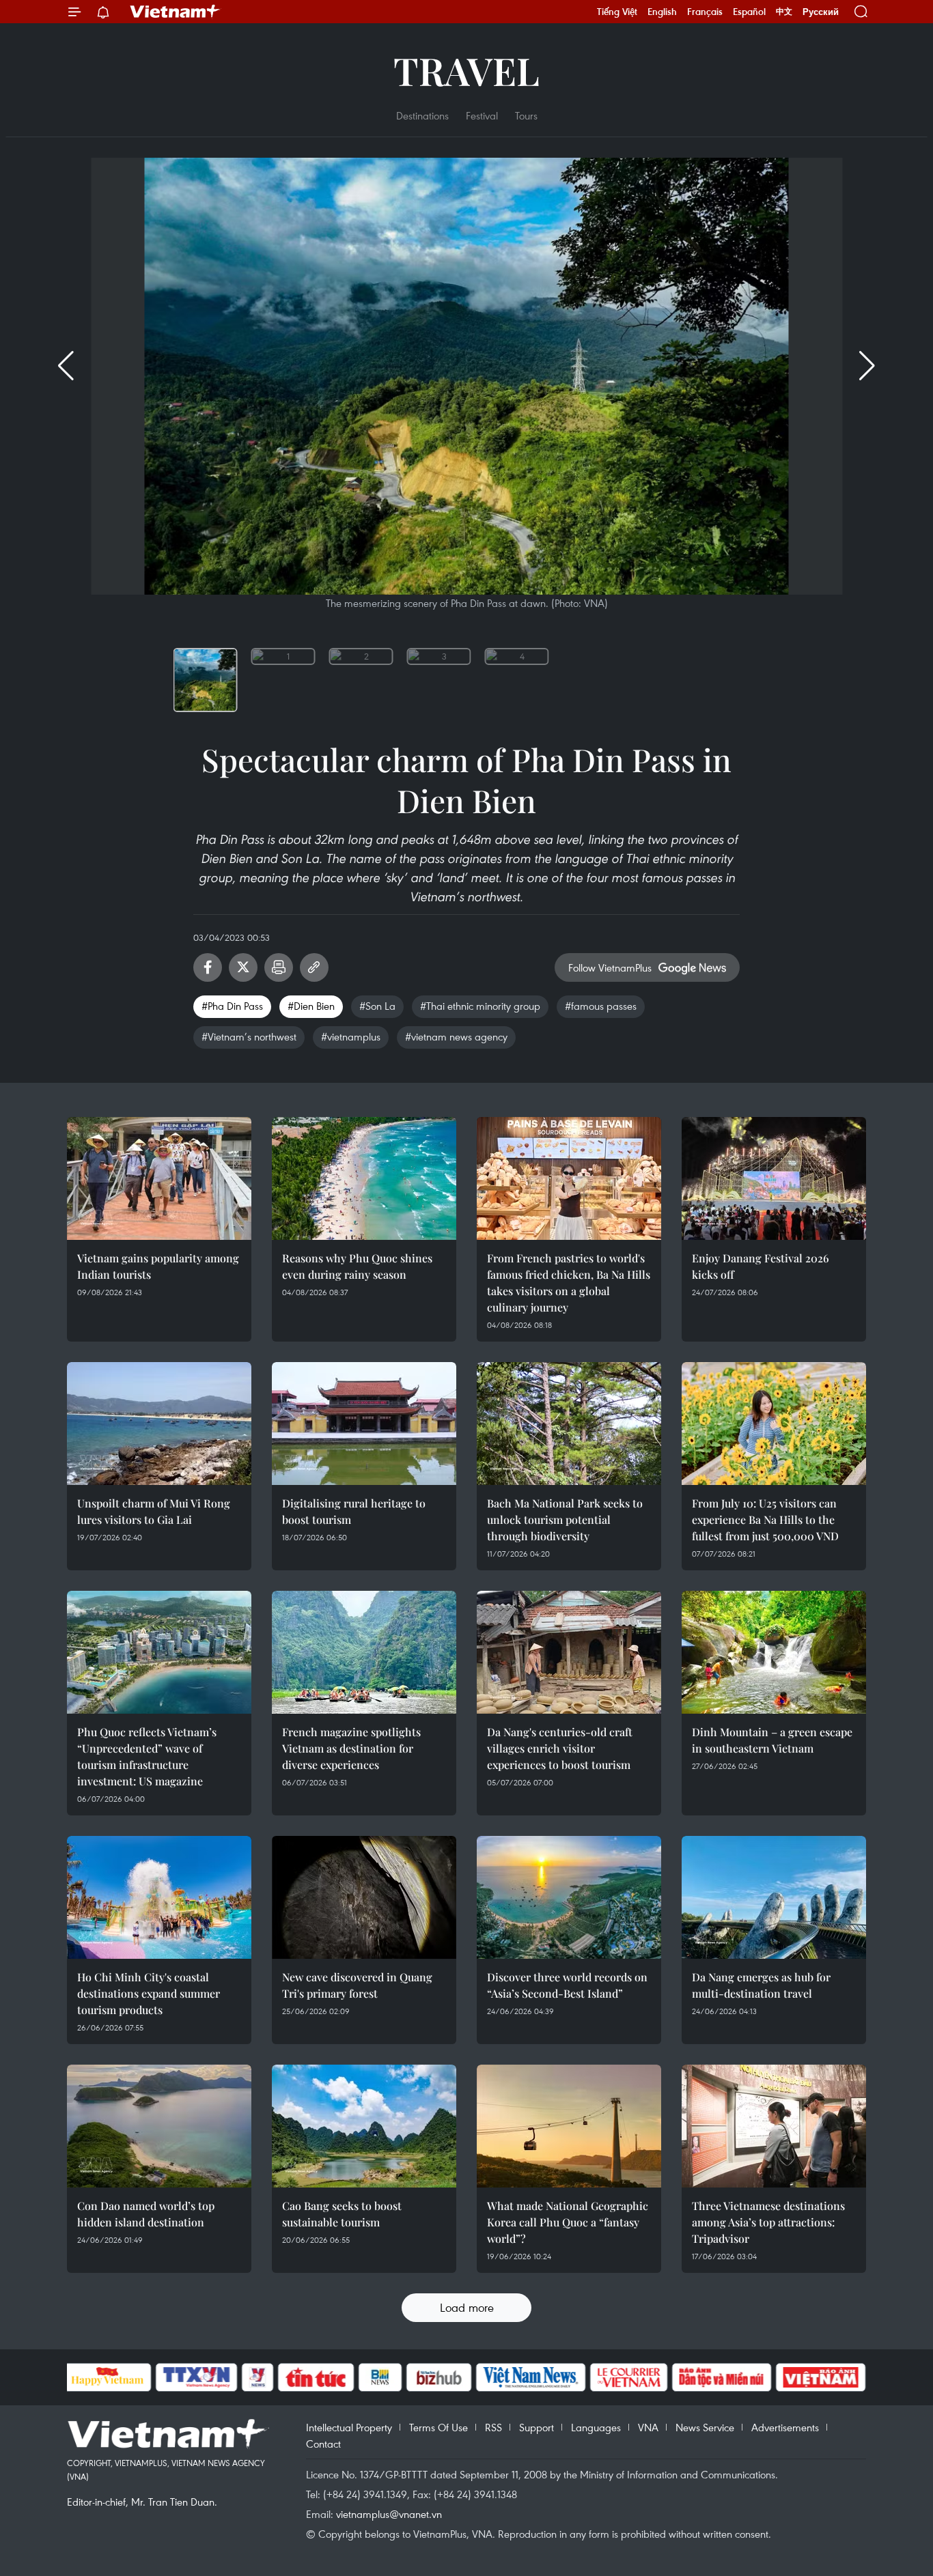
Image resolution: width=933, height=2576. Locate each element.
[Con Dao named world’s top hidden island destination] (159, 2126)
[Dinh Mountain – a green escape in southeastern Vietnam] (774, 1652)
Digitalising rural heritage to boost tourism (354, 1511)
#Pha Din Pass (232, 1006)
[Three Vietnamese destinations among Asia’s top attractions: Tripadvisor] (774, 2126)
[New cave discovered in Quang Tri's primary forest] (364, 1897)
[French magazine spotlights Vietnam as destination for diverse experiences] (364, 1652)
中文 (784, 12)
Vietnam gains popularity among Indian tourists (158, 1266)
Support (537, 2427)
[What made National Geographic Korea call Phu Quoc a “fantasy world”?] (569, 2126)
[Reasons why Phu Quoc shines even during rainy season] (364, 1178)
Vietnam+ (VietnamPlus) (176, 12)
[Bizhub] (439, 2377)
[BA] (821, 2377)
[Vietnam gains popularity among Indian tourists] (159, 1178)
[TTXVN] (196, 2377)
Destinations (422, 115)
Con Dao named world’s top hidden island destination (146, 2214)
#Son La (377, 1006)
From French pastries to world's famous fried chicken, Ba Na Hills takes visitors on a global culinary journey (569, 1283)
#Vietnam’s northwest (249, 1036)
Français (705, 12)
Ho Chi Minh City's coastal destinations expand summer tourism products (149, 1993)
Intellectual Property (349, 2427)
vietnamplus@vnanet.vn (389, 2514)
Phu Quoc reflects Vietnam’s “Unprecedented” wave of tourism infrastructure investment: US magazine (147, 1756)
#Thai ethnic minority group (480, 1006)
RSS (493, 2427)
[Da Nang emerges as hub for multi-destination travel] (774, 1897)
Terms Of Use (438, 2427)
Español (749, 12)
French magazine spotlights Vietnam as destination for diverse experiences (351, 1748)
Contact (323, 2444)
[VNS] (531, 2377)
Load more (467, 2307)
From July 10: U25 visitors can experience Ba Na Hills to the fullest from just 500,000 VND (765, 1519)
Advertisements (785, 2427)
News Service (705, 2427)
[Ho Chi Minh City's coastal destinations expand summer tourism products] (159, 1897)
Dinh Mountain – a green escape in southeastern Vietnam (772, 1740)
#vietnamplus (351, 1036)
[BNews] (380, 2377)
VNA (648, 2427)
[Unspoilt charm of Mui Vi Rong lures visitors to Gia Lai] (159, 1424)
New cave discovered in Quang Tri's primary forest (357, 1985)
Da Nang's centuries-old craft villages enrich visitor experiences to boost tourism (560, 1748)
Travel (466, 70)
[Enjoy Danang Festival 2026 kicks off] (774, 1178)
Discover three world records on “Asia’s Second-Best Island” (567, 1985)
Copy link (314, 967)
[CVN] (629, 2377)
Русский (821, 12)
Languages (596, 2427)
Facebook (208, 967)
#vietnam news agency (456, 1036)
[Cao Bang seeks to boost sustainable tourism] (364, 2126)
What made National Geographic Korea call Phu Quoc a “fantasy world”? (568, 2222)
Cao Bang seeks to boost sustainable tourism (342, 2214)
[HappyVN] (108, 2377)
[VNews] (257, 2377)
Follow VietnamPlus (610, 967)
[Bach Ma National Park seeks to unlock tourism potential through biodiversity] (569, 1424)
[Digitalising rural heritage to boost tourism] (364, 1424)
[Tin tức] (316, 2377)
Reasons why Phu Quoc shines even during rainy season (357, 1266)
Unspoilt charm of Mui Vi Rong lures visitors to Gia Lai (154, 1511)
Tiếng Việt (617, 12)
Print (279, 967)
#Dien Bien (311, 1006)
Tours (526, 115)
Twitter (243, 967)
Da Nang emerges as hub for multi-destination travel (761, 1985)
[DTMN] (722, 2377)
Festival (482, 115)
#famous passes (601, 1006)
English (662, 12)
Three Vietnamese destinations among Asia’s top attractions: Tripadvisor (768, 2222)
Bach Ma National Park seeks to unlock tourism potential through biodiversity (565, 1519)
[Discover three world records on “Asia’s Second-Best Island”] (569, 1897)
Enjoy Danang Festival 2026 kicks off (761, 1266)
